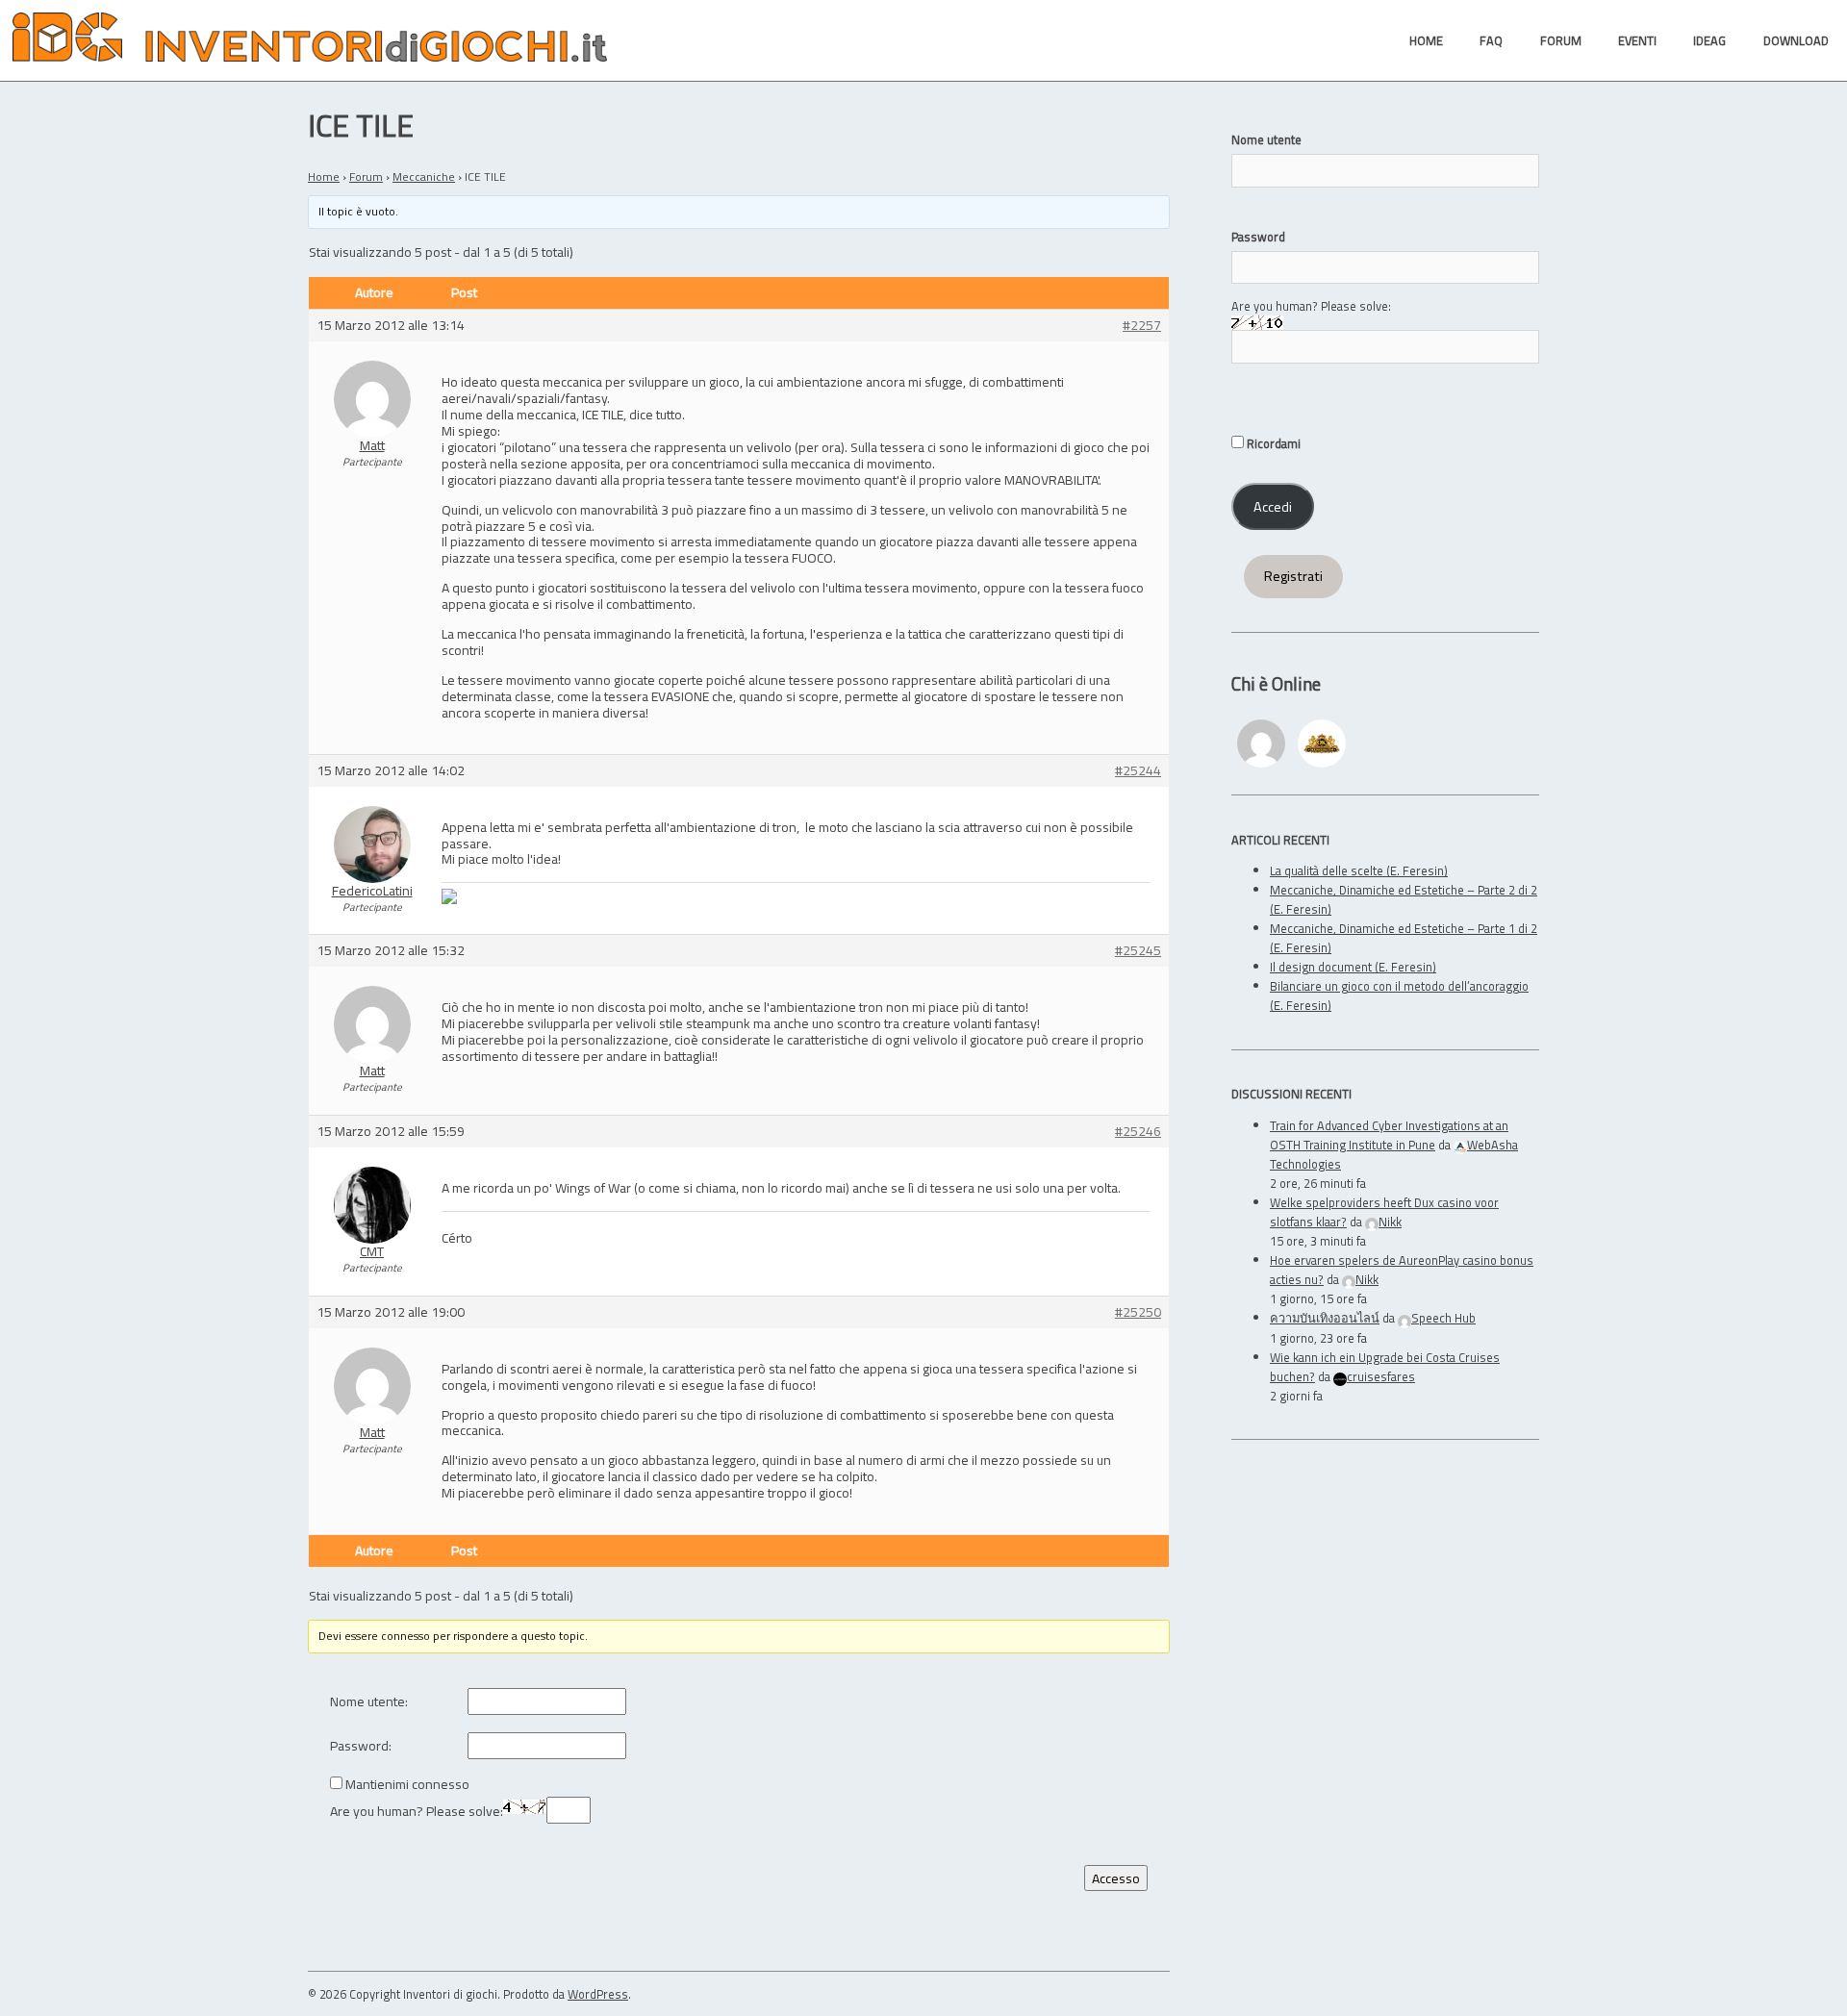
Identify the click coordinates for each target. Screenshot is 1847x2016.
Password (1258, 237)
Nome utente (1266, 139)
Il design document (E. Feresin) (1353, 967)
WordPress (598, 1994)
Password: (361, 1746)
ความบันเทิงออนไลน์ (1325, 1318)
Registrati (1293, 576)
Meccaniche (424, 176)
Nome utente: (369, 1702)
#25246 (1138, 1132)
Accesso (1116, 1878)
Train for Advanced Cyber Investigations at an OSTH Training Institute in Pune (1389, 1135)
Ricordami (1272, 443)
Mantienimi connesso (407, 1785)
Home (324, 176)
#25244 (1138, 771)
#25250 (1138, 1312)
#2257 (1142, 326)
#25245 (1138, 951)
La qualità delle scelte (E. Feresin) (1359, 870)
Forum (366, 176)
